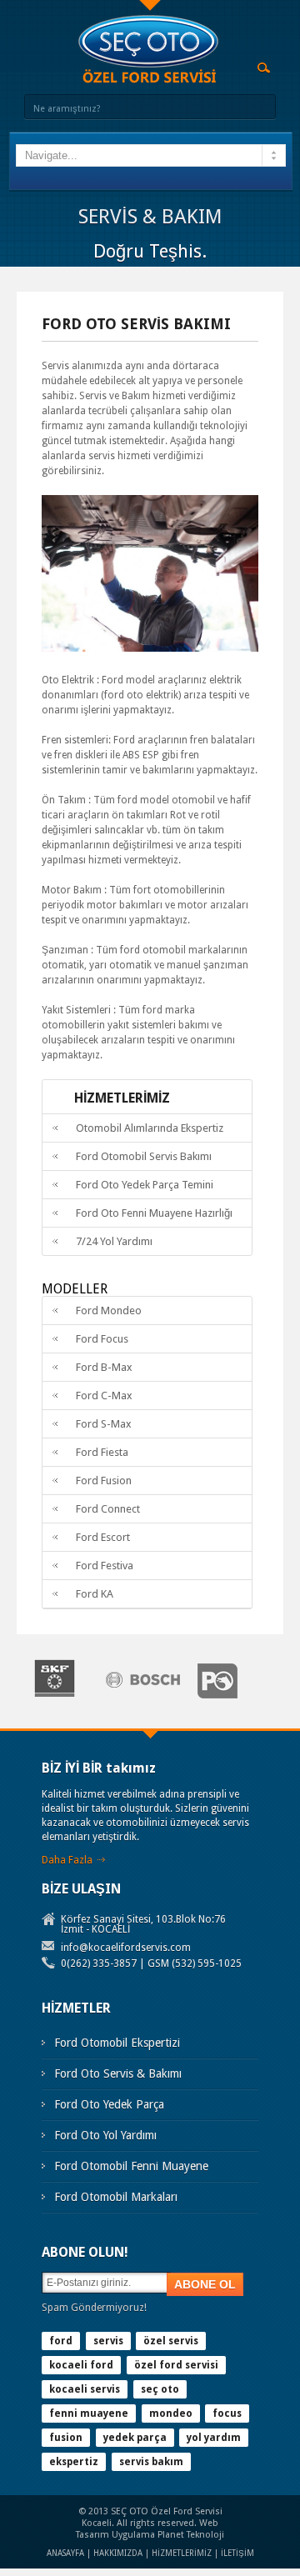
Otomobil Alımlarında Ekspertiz (150, 1128)
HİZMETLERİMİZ (182, 2553)
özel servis (171, 2341)
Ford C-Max (104, 1396)
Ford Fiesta (102, 1452)
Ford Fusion (104, 1481)
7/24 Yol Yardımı (114, 1241)
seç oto (160, 2389)
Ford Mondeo (109, 1311)
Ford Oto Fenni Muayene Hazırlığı (154, 1213)
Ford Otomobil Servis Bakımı (144, 1156)
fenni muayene (89, 2413)
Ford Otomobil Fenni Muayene (131, 2166)
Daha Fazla (67, 1860)
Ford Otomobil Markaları (116, 2197)
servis (108, 2341)
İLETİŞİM (237, 2553)
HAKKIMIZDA (118, 2553)
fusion (66, 2438)
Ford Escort (103, 1537)
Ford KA (95, 1594)
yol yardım (214, 2438)
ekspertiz (74, 2462)
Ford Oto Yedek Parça (109, 2104)
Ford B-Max (104, 1367)
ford (61, 2341)
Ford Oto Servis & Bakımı (118, 2073)
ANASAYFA (65, 2553)
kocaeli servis (85, 2389)
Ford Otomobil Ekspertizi (117, 2043)
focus (227, 2413)
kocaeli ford (81, 2365)
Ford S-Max (104, 1424)
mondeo (171, 2413)
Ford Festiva (105, 1566)
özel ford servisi (176, 2365)
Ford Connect (108, 1509)
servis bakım (151, 2462)
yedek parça (135, 2438)
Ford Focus (102, 1339)
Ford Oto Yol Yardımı (105, 2135)
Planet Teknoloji (191, 2535)
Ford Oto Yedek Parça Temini (145, 1185)
